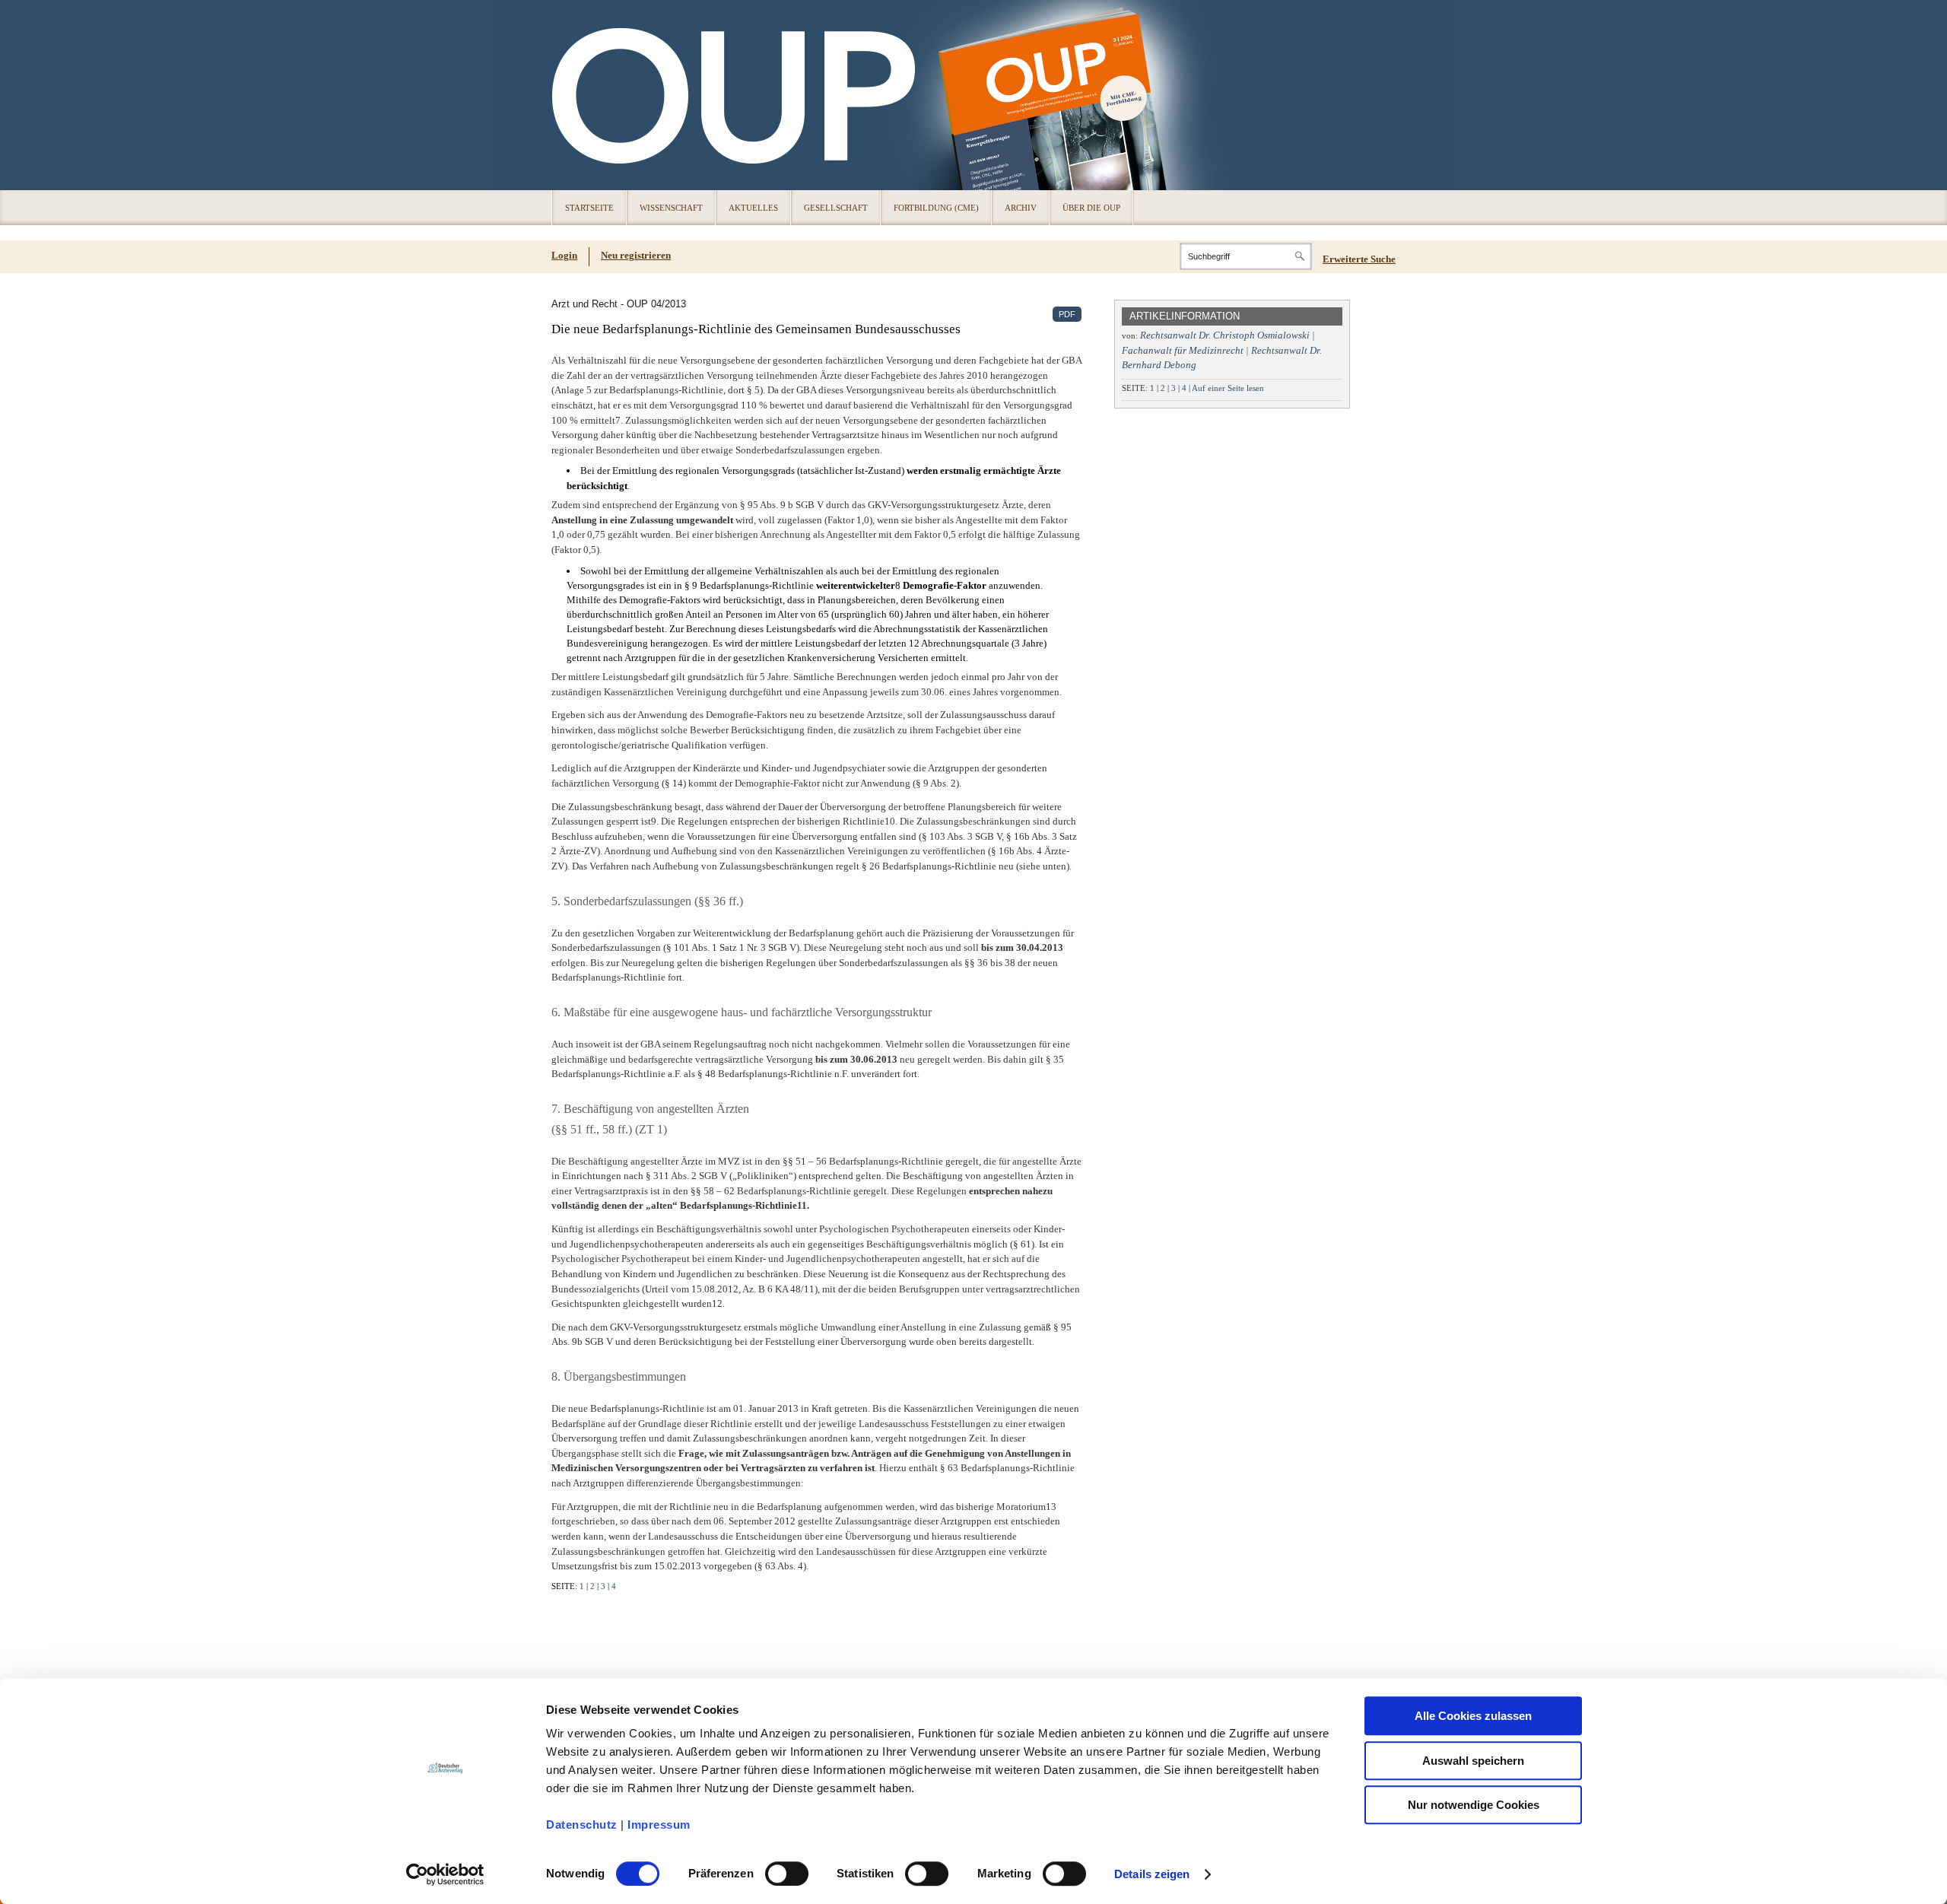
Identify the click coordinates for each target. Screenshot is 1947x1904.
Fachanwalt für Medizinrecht (1183, 350)
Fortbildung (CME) (936, 208)
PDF (1067, 314)
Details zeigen (1152, 1874)
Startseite (589, 208)
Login (564, 255)
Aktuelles (753, 208)
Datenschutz (582, 1825)
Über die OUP (1091, 208)
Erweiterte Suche (1359, 259)
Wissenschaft (671, 208)
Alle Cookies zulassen (1473, 1716)
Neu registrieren (636, 255)
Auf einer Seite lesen (1228, 388)
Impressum (659, 1825)
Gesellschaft (836, 208)
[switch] (787, 1874)
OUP (570, 95)
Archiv (1021, 208)
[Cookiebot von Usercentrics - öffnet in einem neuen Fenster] (445, 1874)
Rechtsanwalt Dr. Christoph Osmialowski (1225, 335)
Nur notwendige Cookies (1474, 1805)
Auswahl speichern (1473, 1761)
